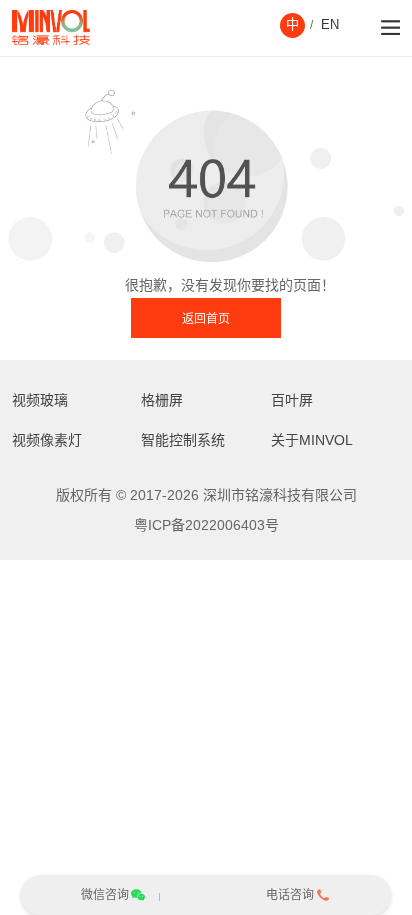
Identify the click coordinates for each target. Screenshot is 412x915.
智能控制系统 (183, 440)
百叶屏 (292, 400)
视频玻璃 (40, 400)
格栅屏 (162, 400)
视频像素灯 (47, 440)
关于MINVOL (312, 440)
